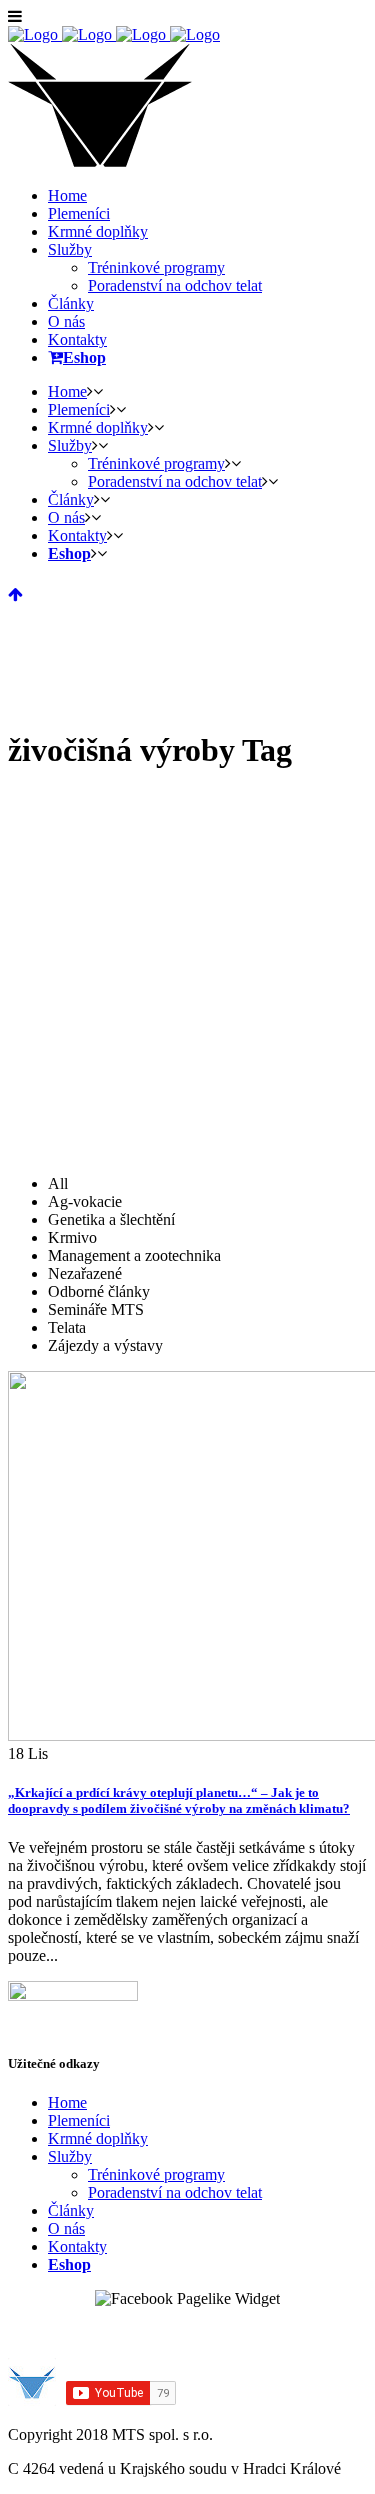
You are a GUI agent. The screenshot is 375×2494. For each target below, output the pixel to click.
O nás (66, 2228)
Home (67, 2102)
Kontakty (77, 2246)
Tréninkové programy (156, 2174)
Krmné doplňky (98, 2138)
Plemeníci (79, 2120)
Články (71, 2210)
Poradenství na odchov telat (175, 2192)
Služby (70, 2156)
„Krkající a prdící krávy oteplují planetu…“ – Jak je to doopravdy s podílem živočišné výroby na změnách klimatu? (179, 1800)
